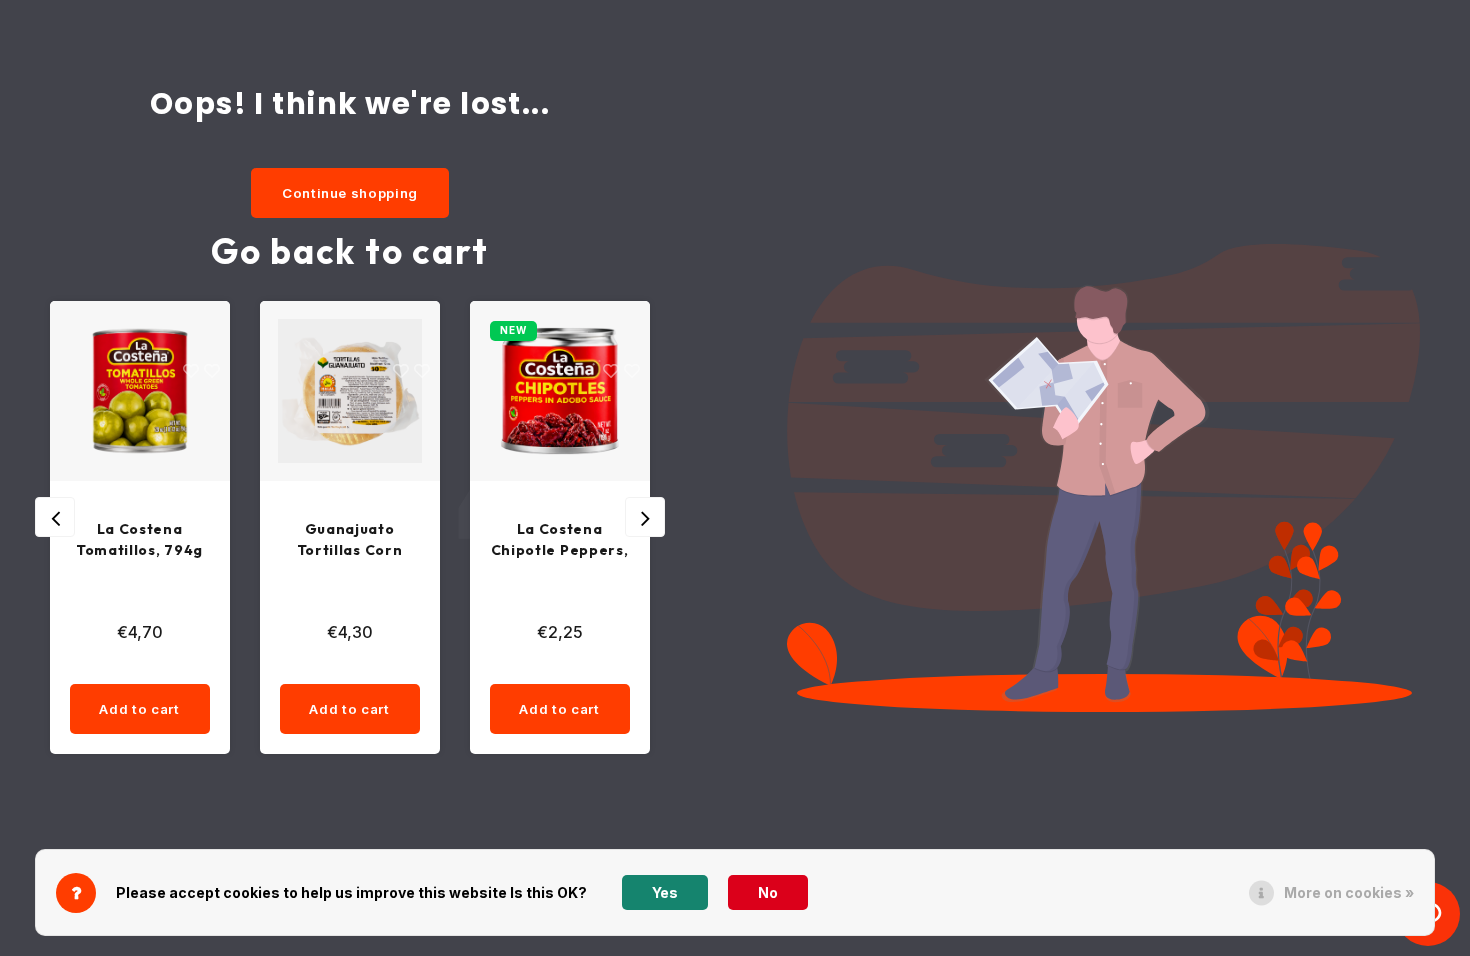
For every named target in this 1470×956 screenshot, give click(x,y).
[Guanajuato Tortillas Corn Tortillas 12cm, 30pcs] (188, 391)
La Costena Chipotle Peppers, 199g (398, 540)
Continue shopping (350, 193)
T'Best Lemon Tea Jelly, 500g (608, 539)
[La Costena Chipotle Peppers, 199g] (398, 391)
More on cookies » (1349, 892)
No (768, 892)
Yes (665, 892)
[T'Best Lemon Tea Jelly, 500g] (608, 391)
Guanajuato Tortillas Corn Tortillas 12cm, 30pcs (189, 540)
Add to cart (188, 709)
